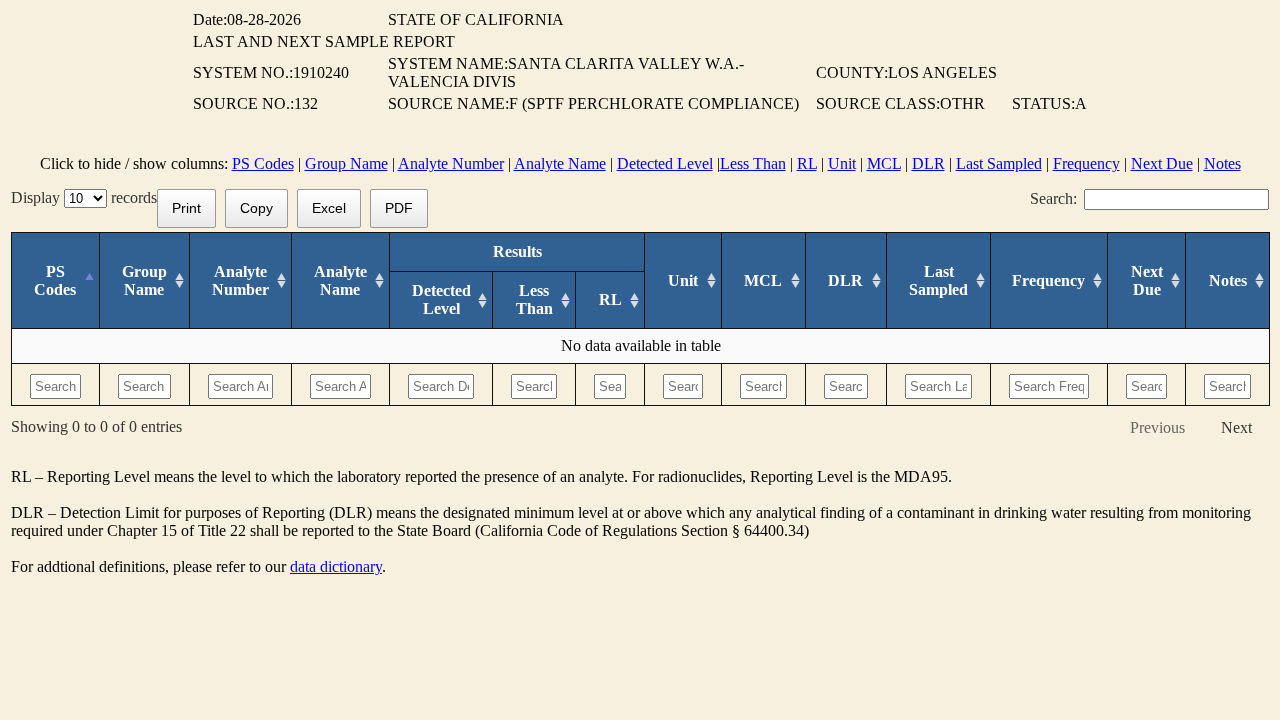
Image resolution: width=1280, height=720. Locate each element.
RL (807, 163)
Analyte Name (560, 163)
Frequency (1086, 163)
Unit (842, 163)
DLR (928, 163)
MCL (884, 163)
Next (1236, 427)
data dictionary (336, 566)
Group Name (346, 163)
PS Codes (263, 163)
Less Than (753, 163)
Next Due (1162, 163)
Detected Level (665, 163)
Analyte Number (451, 163)
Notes (1222, 163)
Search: (1053, 198)
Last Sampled (999, 163)
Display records (84, 197)
